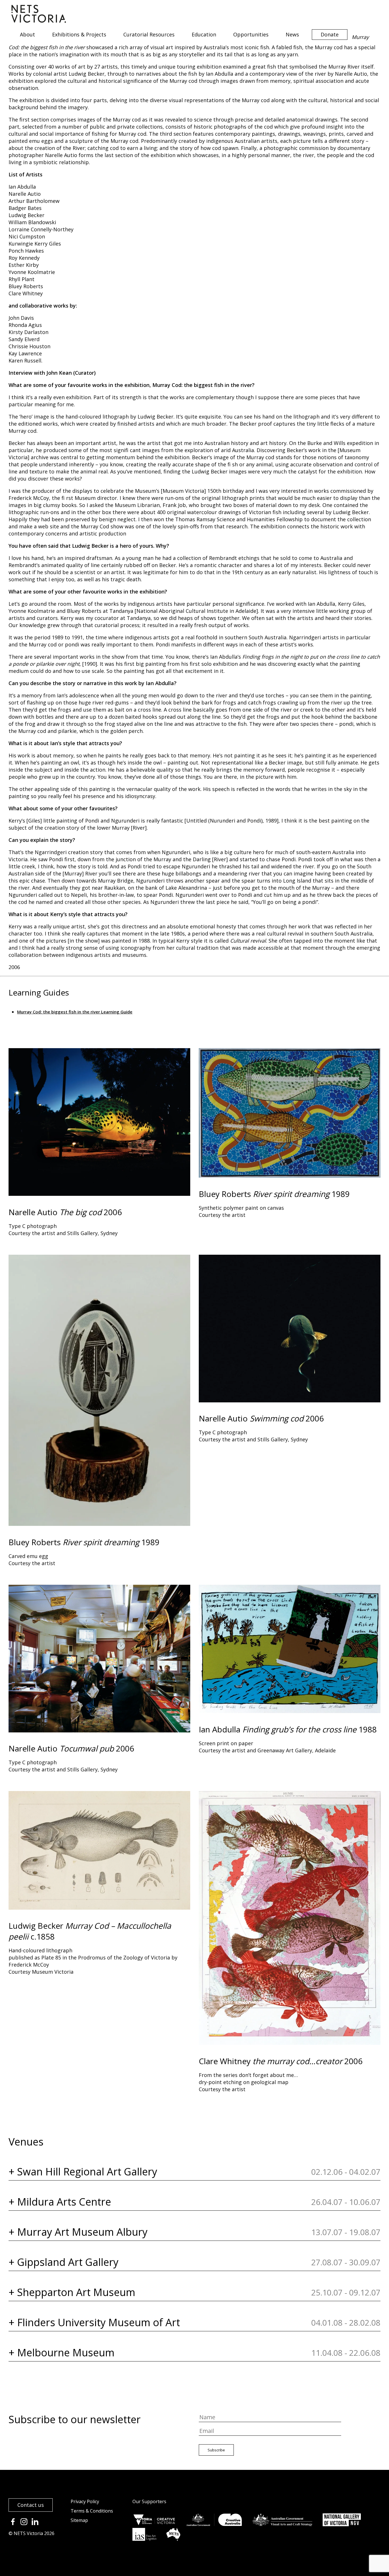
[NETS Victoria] (39, 21)
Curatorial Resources (149, 34)
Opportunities (251, 34)
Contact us (31, 2505)
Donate (330, 34)
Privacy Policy (85, 2501)
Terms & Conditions (92, 2511)
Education (204, 34)
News (292, 34)
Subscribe (216, 2450)
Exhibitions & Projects (79, 34)
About (27, 34)
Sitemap (79, 2520)
